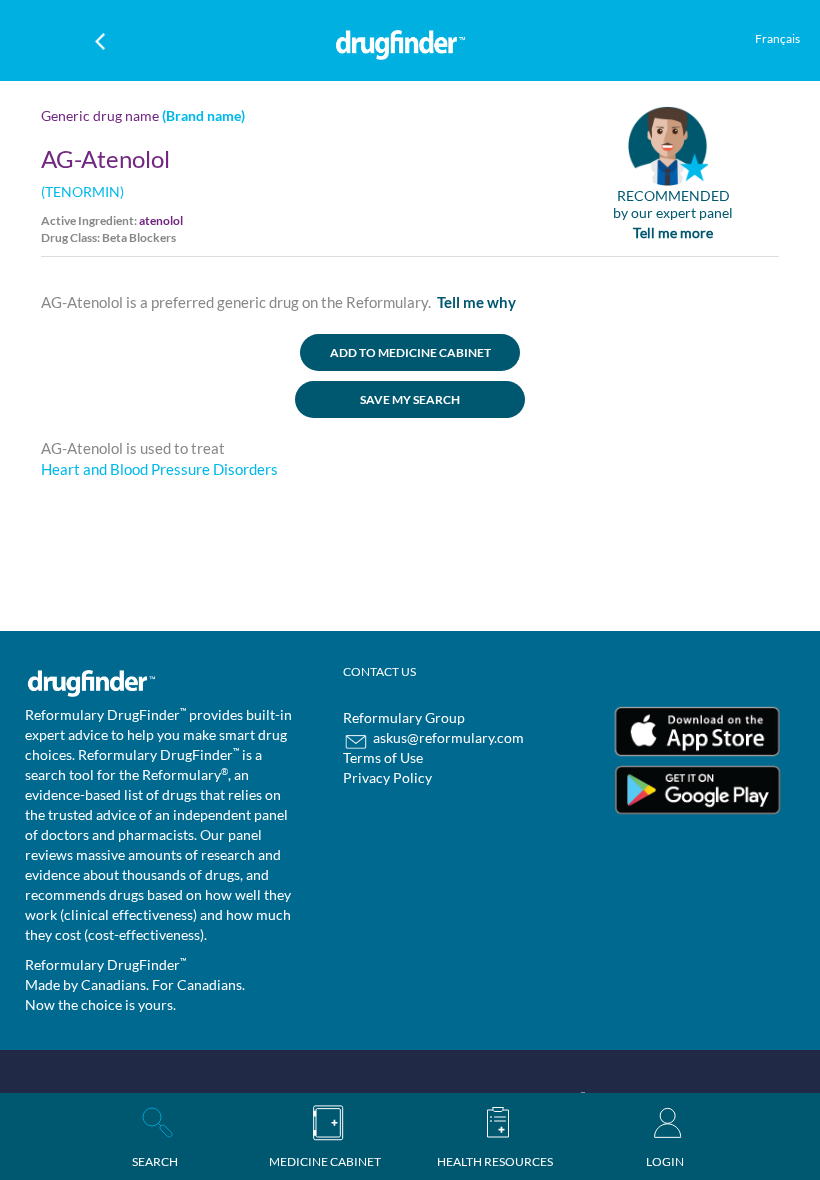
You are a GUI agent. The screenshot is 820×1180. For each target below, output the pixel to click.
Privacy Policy (387, 777)
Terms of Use (383, 757)
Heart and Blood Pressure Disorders (159, 469)
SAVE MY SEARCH (410, 399)
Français (777, 38)
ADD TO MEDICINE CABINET (410, 352)
